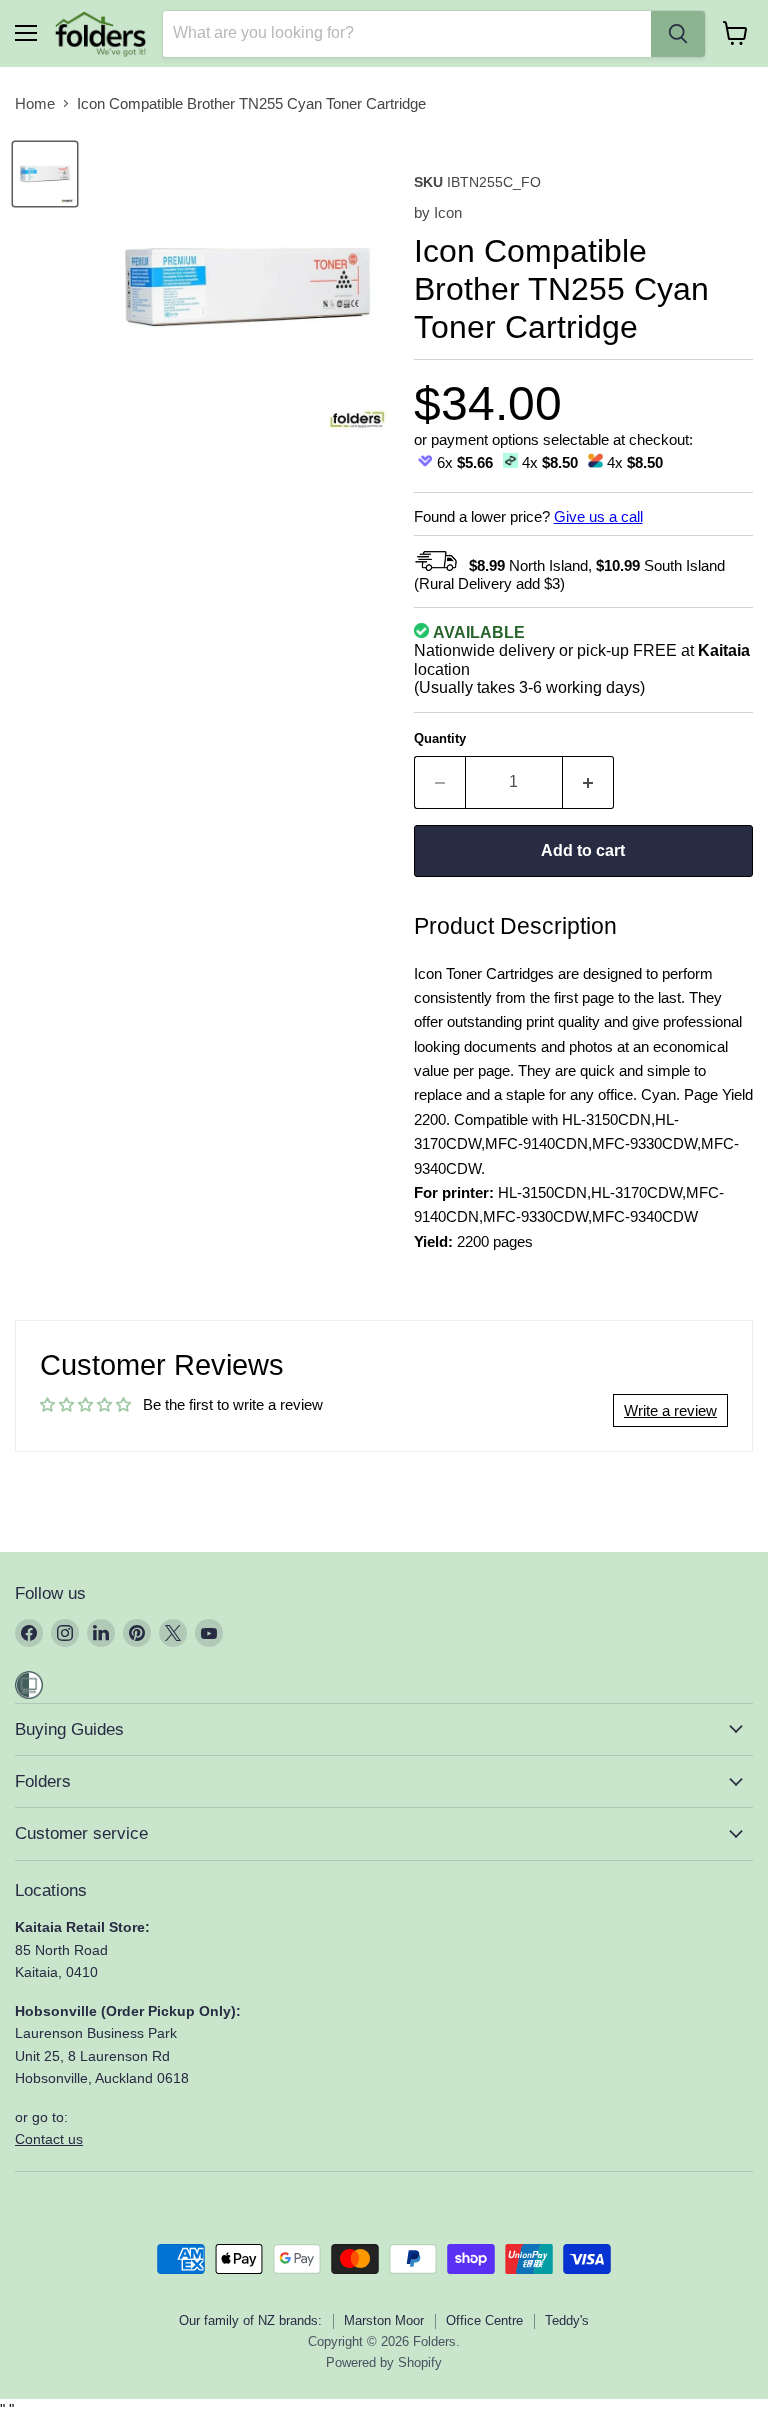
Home (35, 103)
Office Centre (484, 2320)
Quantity (440, 738)
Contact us (49, 2139)
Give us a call (598, 516)
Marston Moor (384, 2320)
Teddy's (567, 2320)
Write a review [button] (670, 1410)
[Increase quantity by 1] (588, 782)
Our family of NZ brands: (250, 2320)
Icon (448, 212)
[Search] (678, 34)
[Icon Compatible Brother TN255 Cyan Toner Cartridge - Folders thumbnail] (45, 174)
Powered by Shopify (384, 2362)
